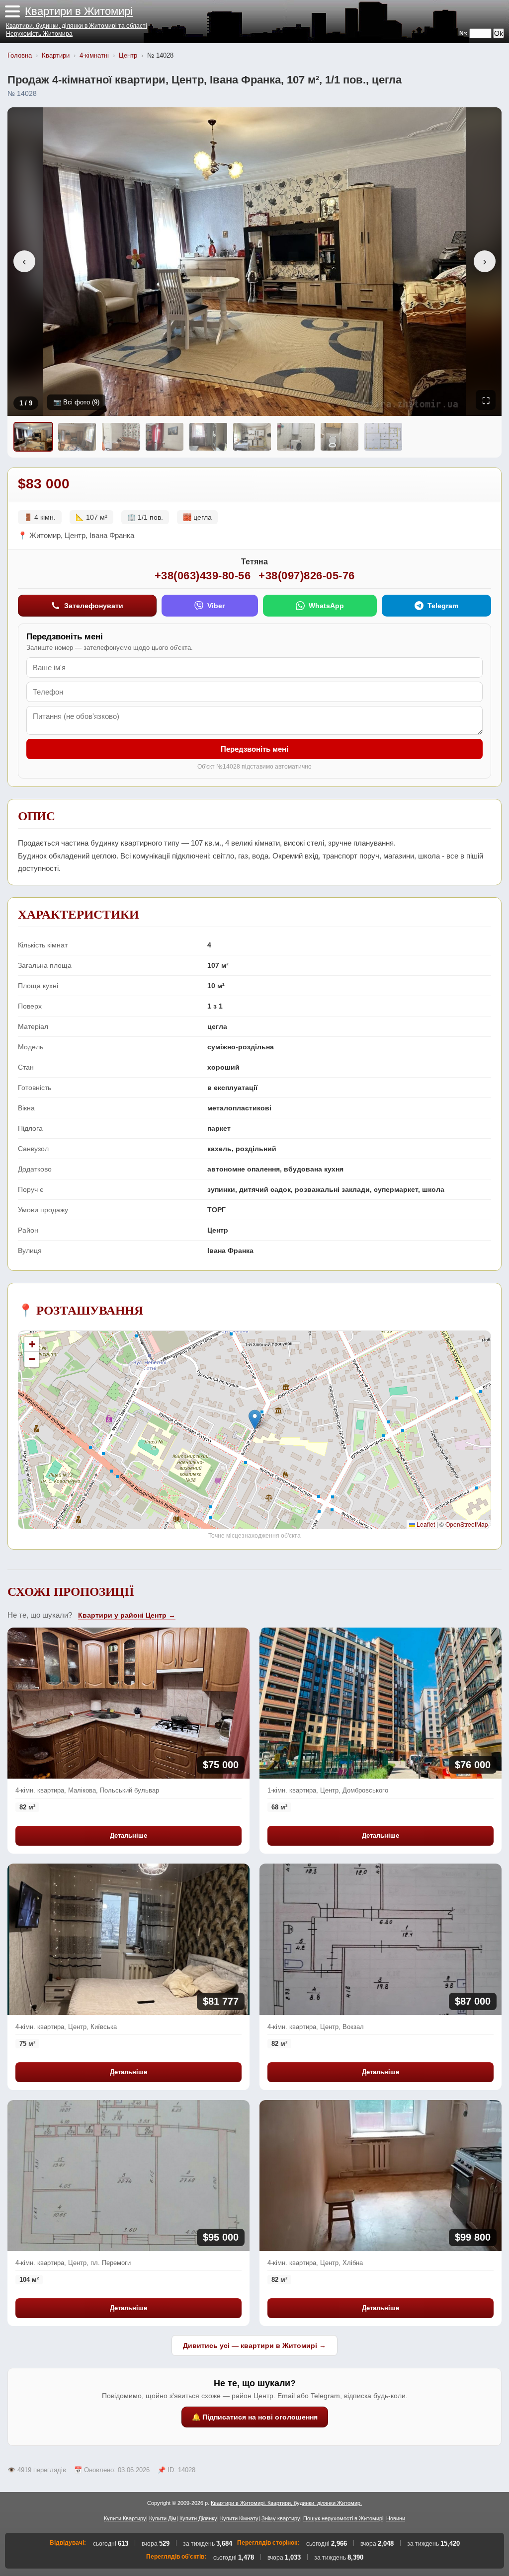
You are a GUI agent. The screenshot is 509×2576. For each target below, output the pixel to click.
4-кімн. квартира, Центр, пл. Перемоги (73, 2263)
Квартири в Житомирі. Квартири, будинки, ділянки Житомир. (286, 2503)
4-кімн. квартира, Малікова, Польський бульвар (87, 1790)
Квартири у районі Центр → (127, 1615)
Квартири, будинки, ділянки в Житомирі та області (77, 26)
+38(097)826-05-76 (307, 576)
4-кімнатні (94, 55)
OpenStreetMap (467, 1524)
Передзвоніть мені (254, 749)
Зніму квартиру (281, 2518)
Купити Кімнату (239, 2518)
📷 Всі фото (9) (76, 402)
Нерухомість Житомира (39, 34)
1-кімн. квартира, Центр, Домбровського (328, 1790)
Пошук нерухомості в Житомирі (343, 2518)
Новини (396, 2518)
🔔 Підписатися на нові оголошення (255, 2417)
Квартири (56, 55)
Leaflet (425, 1524)
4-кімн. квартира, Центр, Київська (66, 2027)
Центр (128, 55)
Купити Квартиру (125, 2518)
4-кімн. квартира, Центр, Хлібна (315, 2263)
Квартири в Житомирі (79, 11)
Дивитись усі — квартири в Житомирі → (254, 2345)
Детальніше (128, 1835)
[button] (12, 11)
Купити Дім (163, 2518)
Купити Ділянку (198, 2518)
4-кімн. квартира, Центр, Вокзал (316, 2027)
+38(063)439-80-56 (203, 576)
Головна (20, 55)
